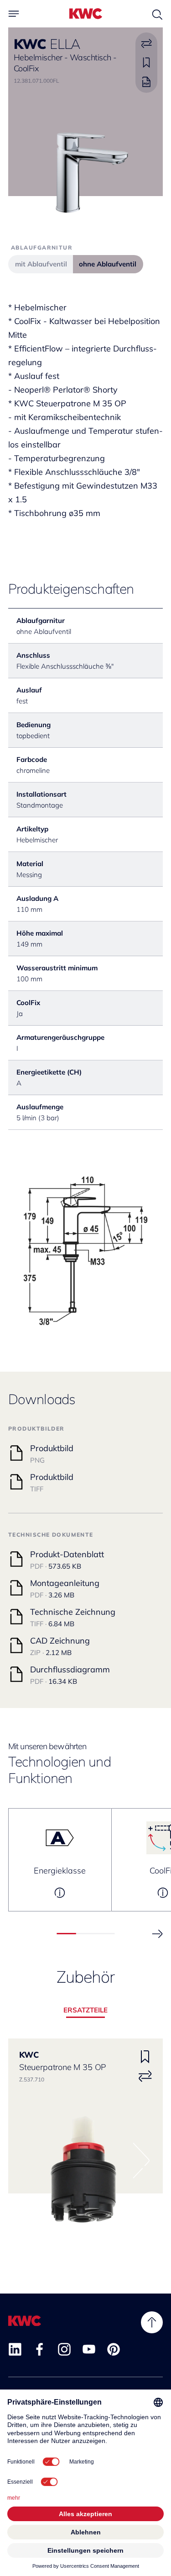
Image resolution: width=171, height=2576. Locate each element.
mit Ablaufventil (41, 264)
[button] (157, 1934)
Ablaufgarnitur (42, 247)
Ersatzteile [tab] (85, 2010)
